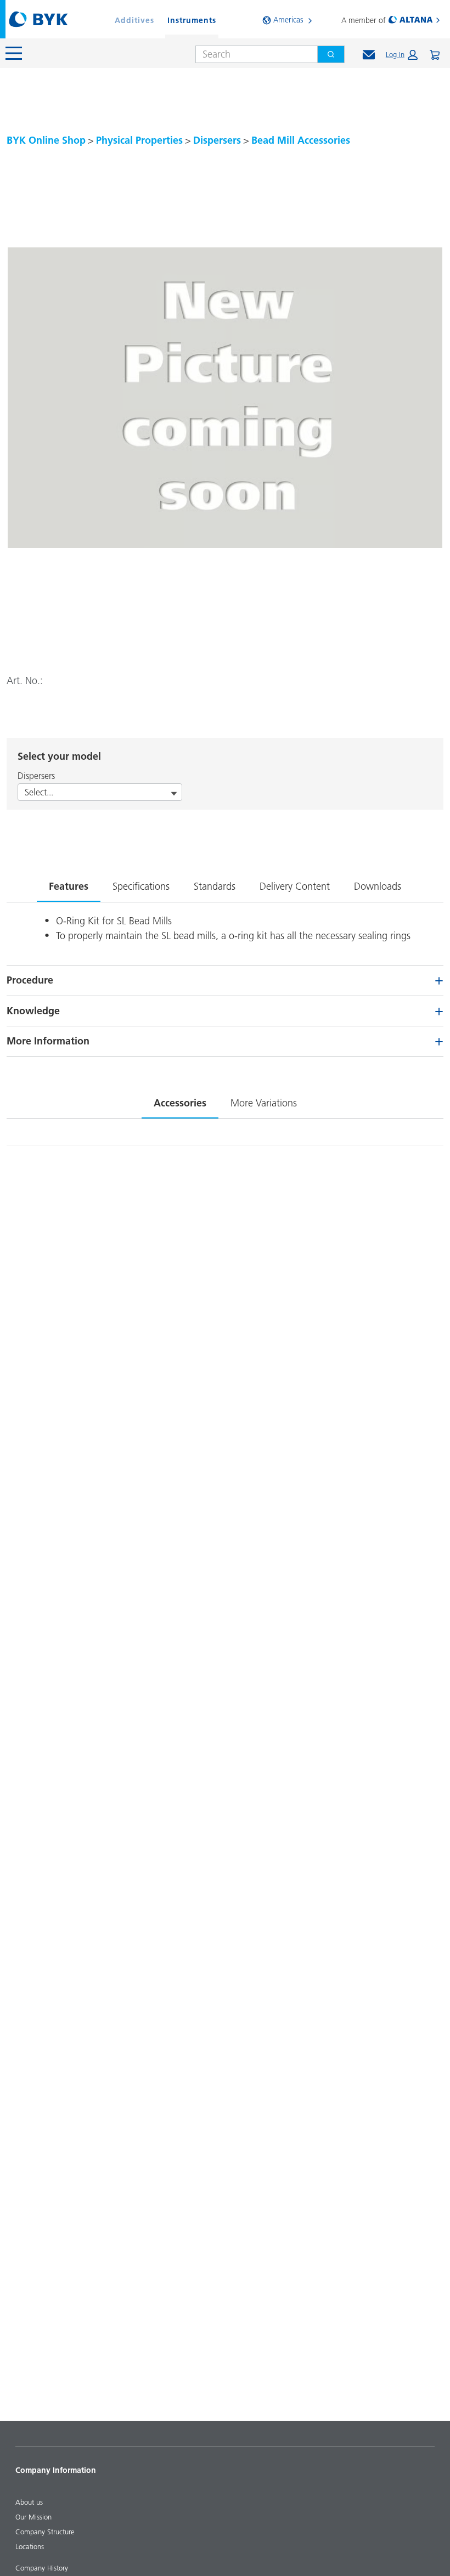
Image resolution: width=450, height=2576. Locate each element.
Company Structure (45, 2532)
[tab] (69, 884)
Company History (42, 2568)
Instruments (192, 20)
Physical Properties (139, 140)
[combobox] (252, 54)
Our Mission (33, 2517)
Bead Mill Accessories (301, 140)
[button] (402, 55)
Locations (30, 2546)
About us (29, 2502)
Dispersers (217, 140)
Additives (134, 20)
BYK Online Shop (46, 140)
